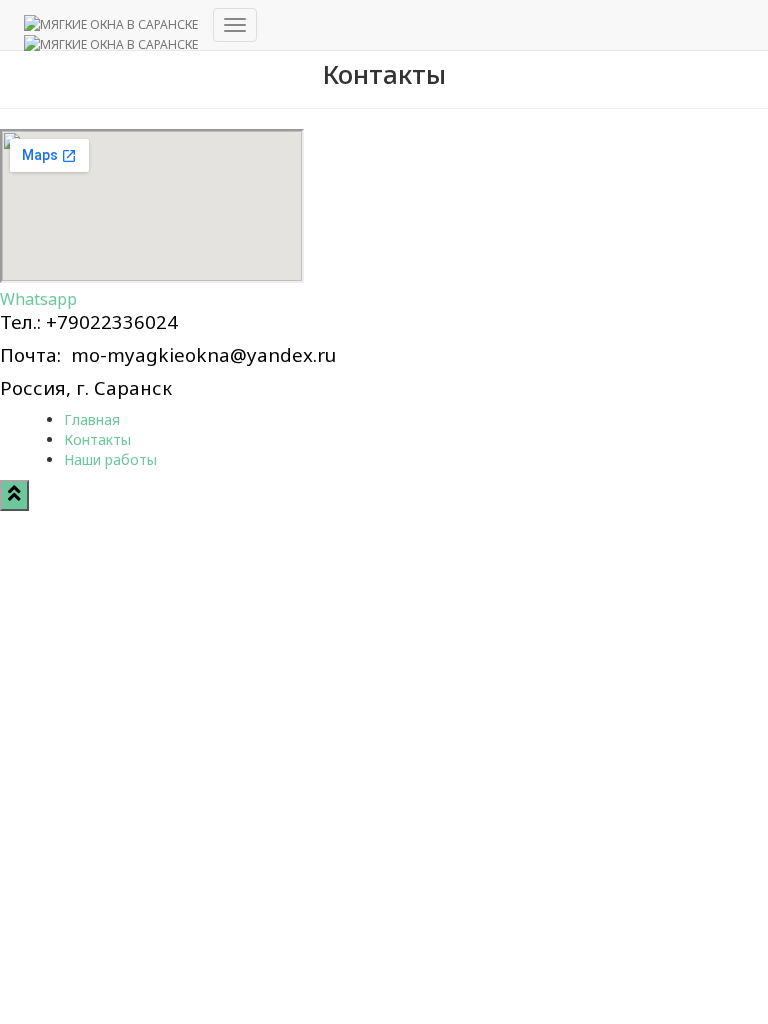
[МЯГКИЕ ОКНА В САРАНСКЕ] (111, 25)
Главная (92, 419)
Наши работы (110, 459)
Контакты (97, 439)
